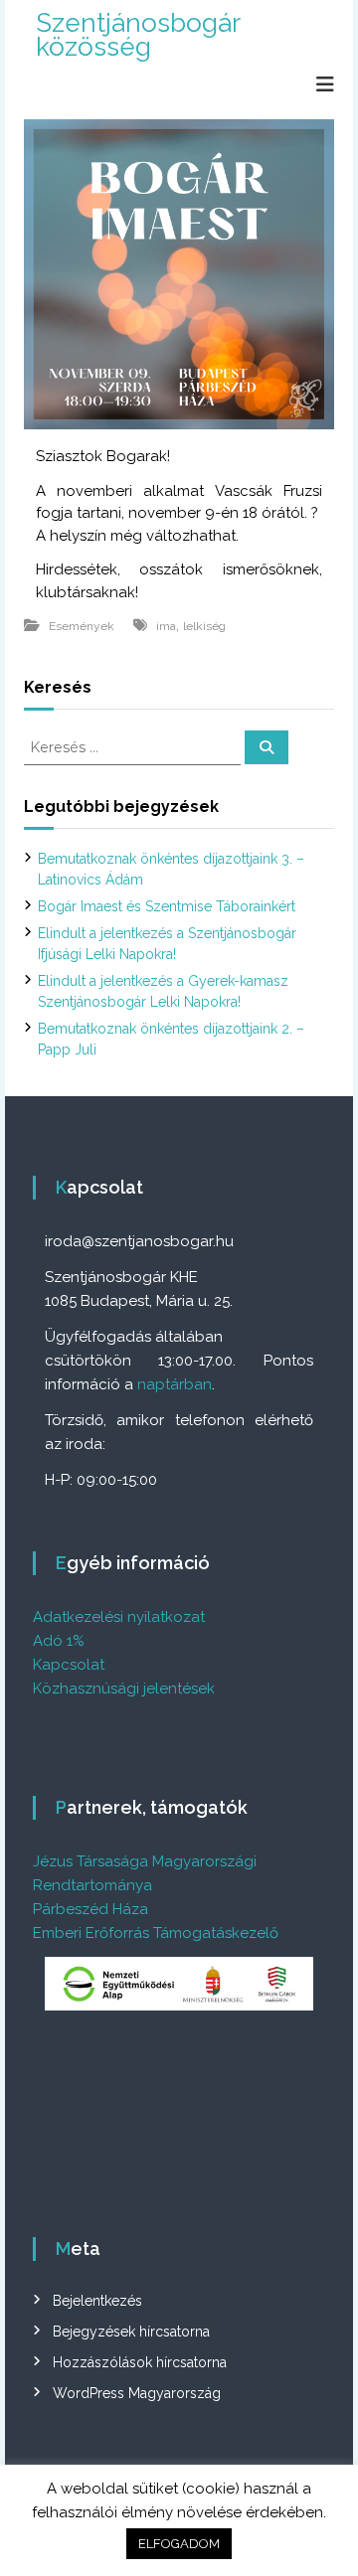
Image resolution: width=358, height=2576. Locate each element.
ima (166, 626)
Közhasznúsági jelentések (124, 1689)
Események (82, 626)
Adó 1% (59, 1641)
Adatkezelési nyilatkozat (119, 1617)
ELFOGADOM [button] (179, 2544)
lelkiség (204, 626)
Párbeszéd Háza (90, 1909)
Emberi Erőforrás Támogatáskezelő (156, 1933)
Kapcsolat (69, 1665)
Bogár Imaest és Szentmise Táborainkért (167, 906)
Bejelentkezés (97, 2301)
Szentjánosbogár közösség (138, 35)
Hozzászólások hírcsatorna (140, 2362)
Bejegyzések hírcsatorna (131, 2332)
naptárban (175, 1384)
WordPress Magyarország (137, 2393)
